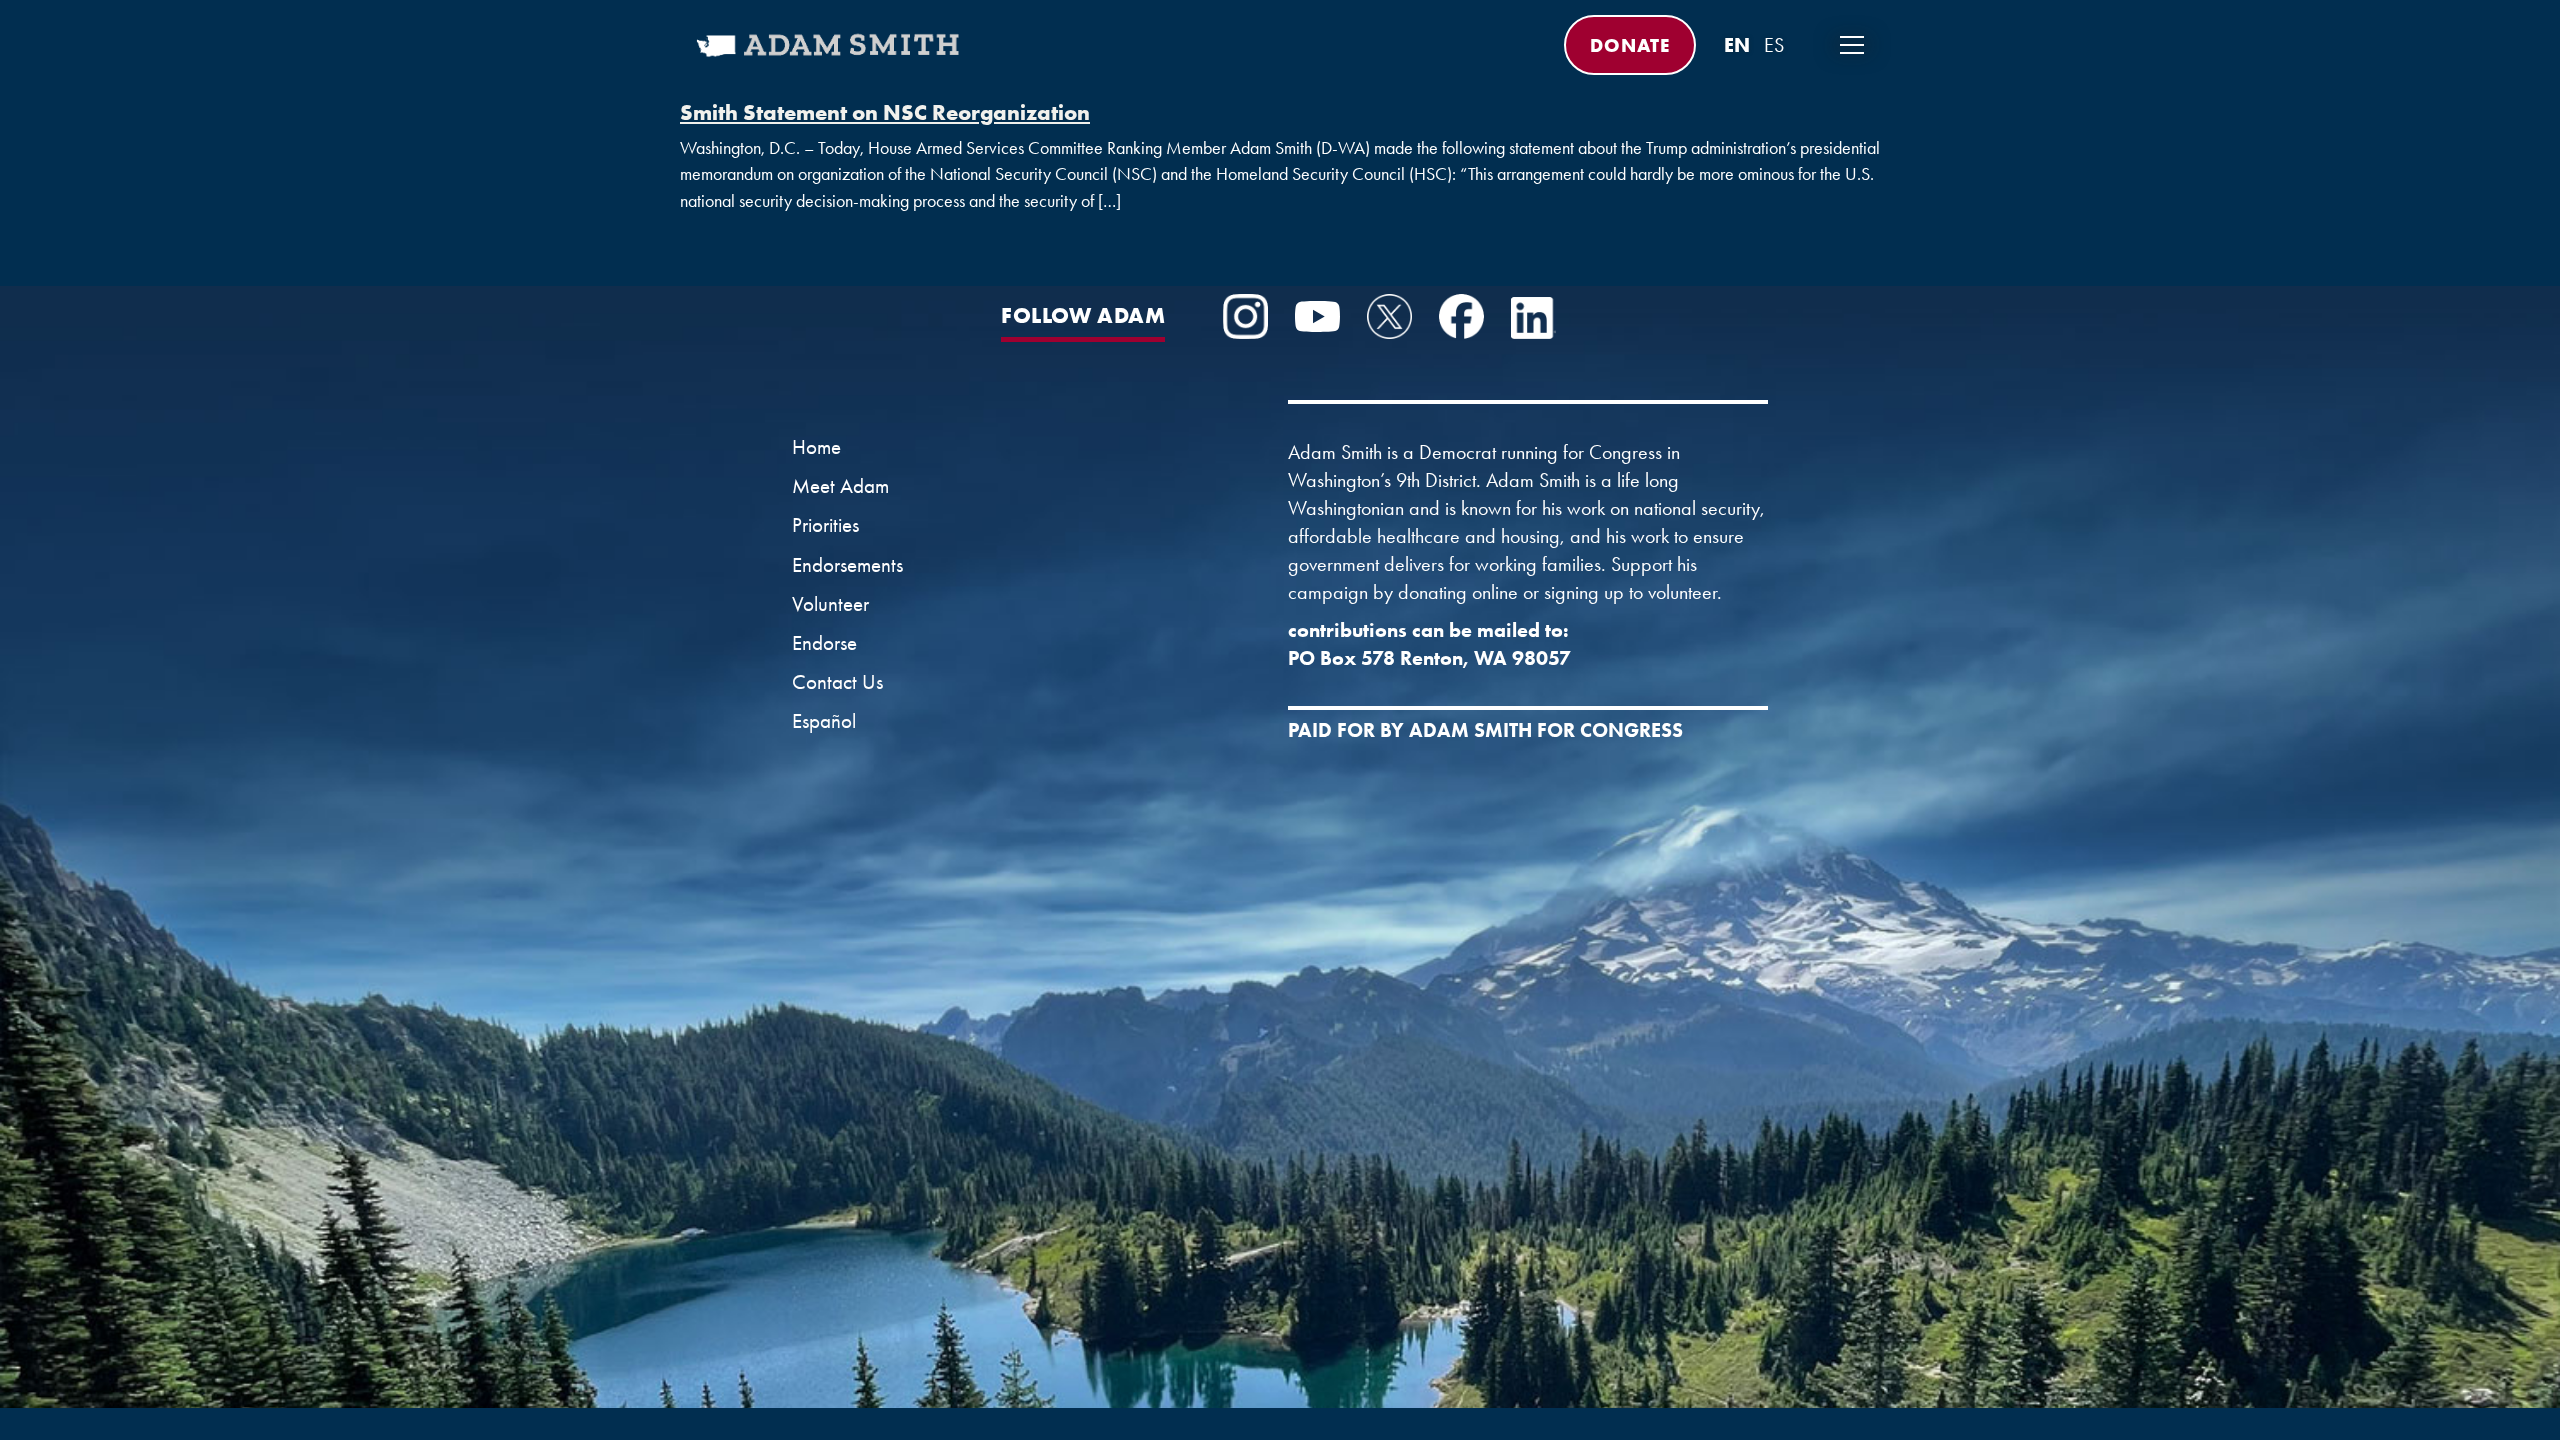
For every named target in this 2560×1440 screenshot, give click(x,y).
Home (816, 447)
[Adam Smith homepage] (829, 58)
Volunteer (830, 604)
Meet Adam (840, 486)
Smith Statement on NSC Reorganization (885, 112)
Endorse (824, 643)
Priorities (825, 525)
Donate (1630, 45)
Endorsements (847, 565)
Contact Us (837, 682)
